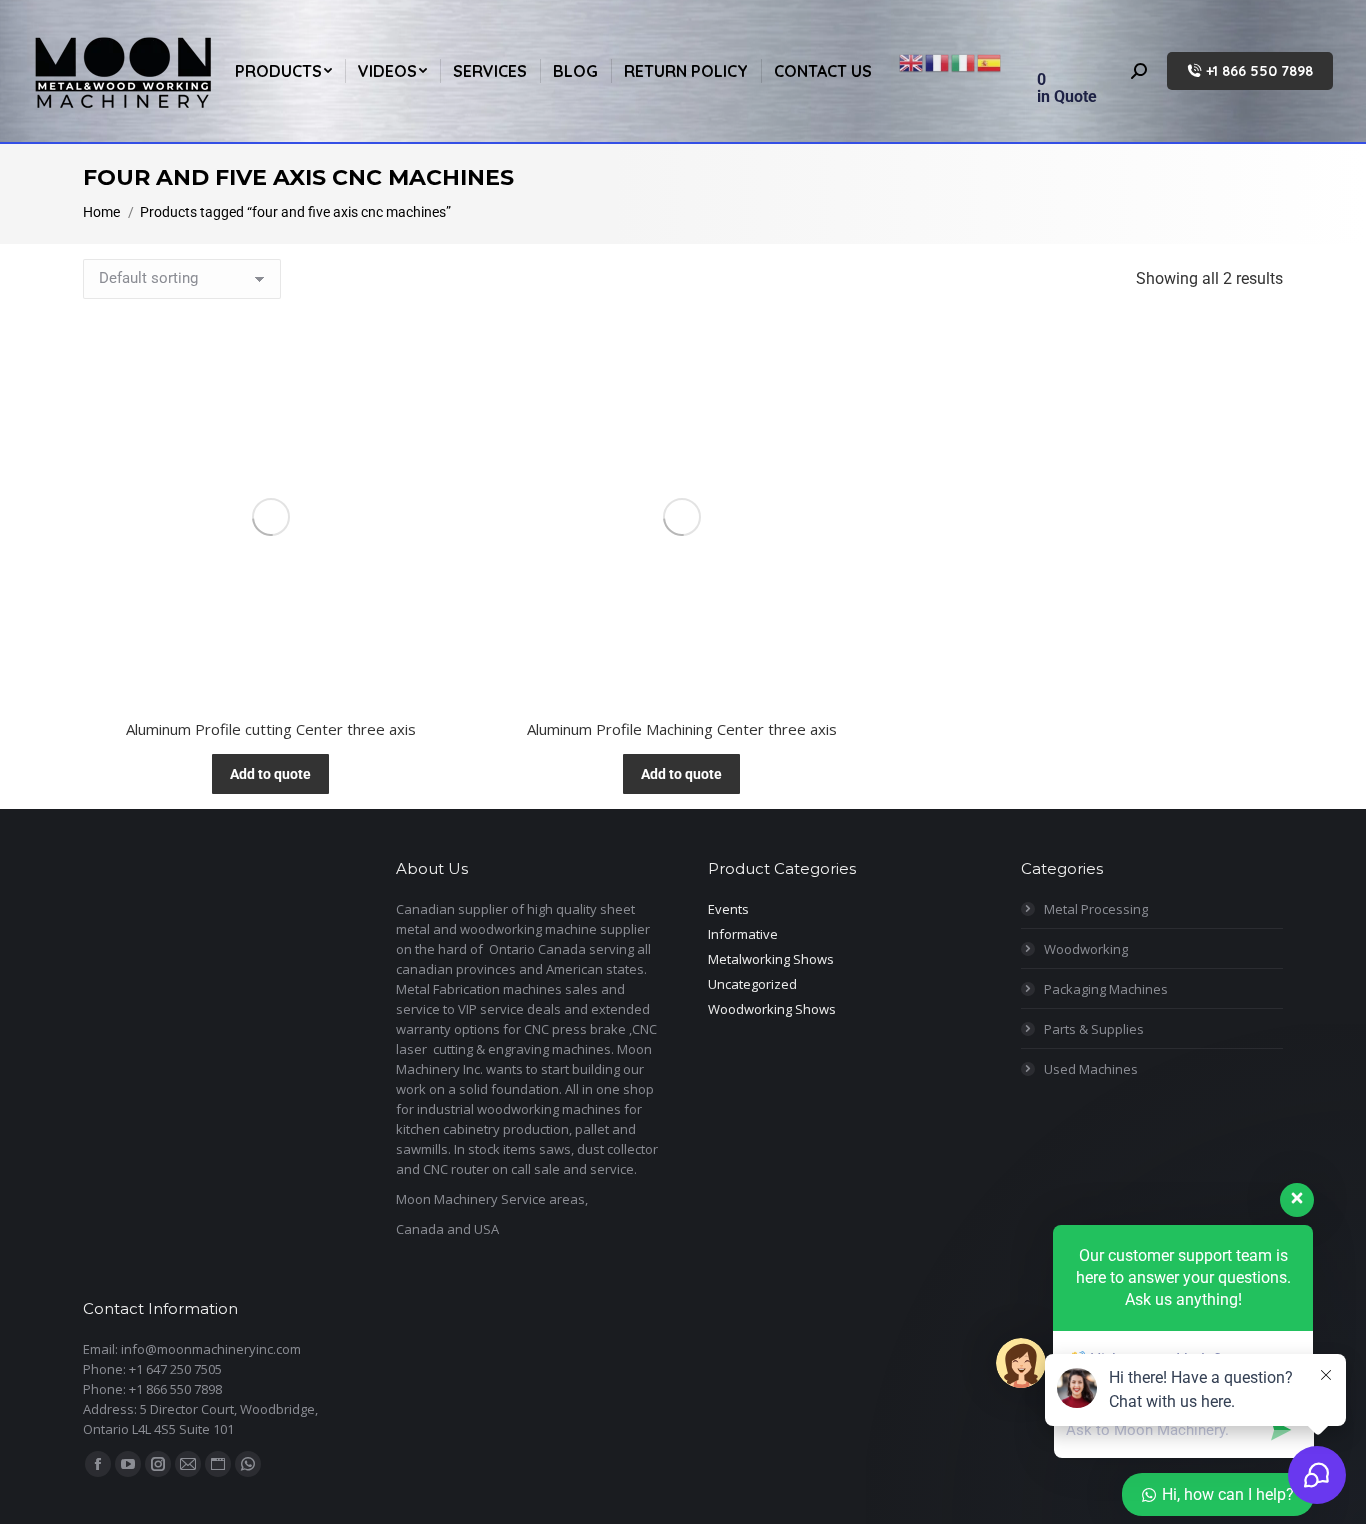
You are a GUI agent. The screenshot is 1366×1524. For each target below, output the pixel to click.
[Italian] (964, 61)
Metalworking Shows (771, 959)
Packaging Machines (1106, 989)
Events (728, 909)
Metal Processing (1096, 909)
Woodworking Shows (772, 1009)
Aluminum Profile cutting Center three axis (271, 729)
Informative (743, 934)
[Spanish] (990, 61)
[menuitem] (283, 71)
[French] (938, 61)
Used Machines (1091, 1069)
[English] (912, 61)
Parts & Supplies (1094, 1029)
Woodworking (1086, 949)
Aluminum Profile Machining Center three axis (682, 729)
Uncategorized (752, 984)
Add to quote (270, 774)
